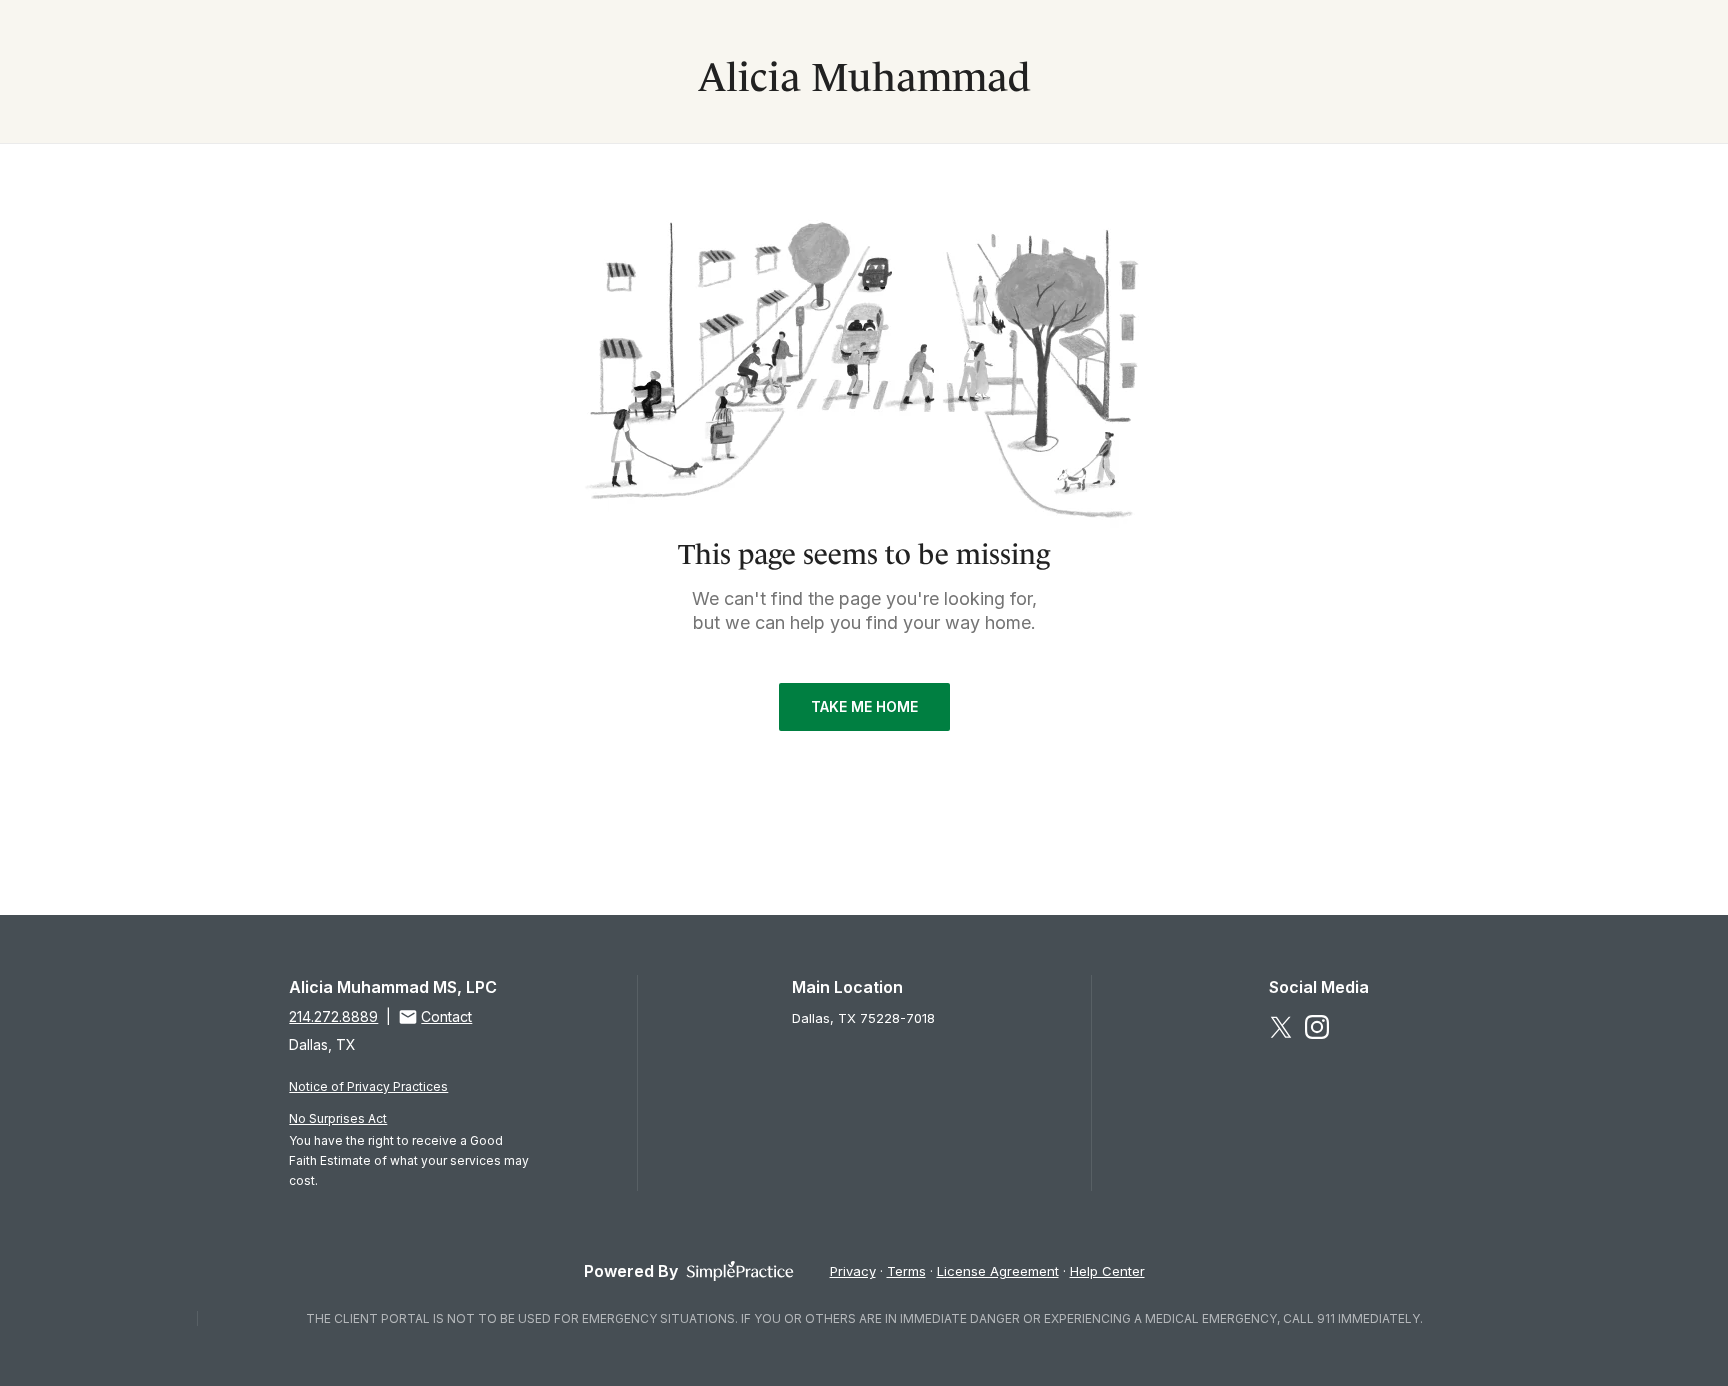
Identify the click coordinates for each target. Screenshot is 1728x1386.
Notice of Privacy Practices (368, 1086)
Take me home (864, 706)
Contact (446, 1016)
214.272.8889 (333, 1016)
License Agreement (998, 1271)
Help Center (1107, 1271)
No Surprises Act (338, 1118)
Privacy (853, 1271)
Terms (906, 1271)
